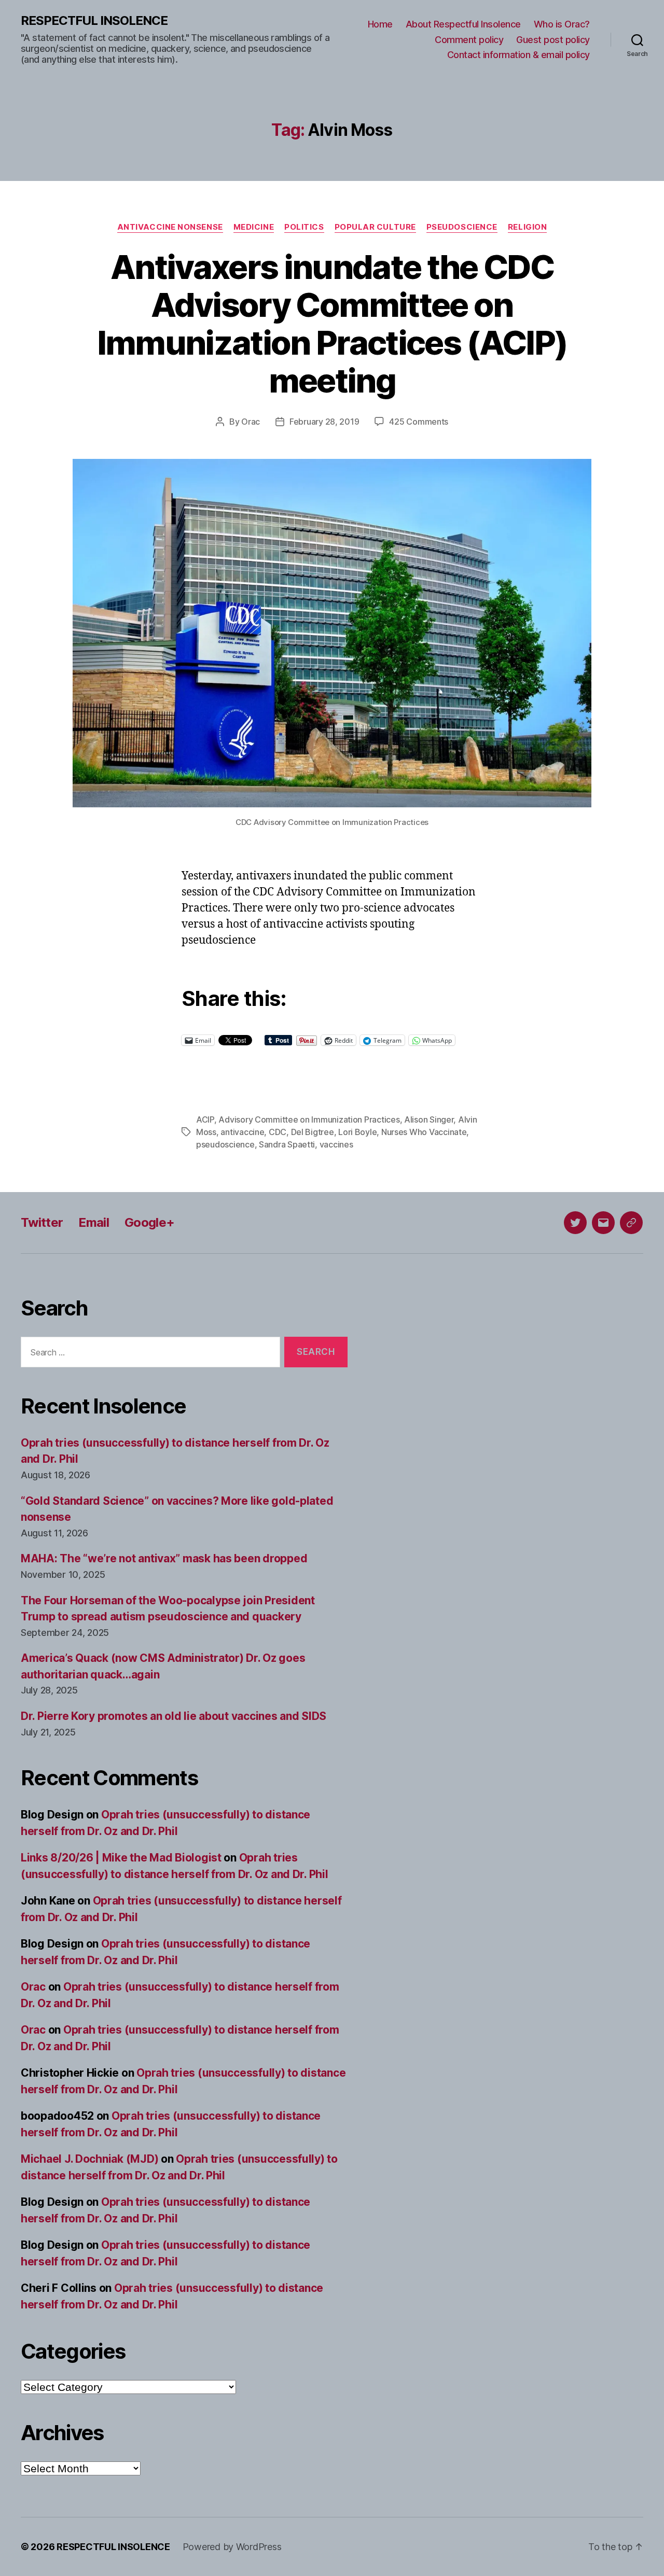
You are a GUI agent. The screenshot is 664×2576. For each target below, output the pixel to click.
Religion (527, 227)
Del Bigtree (313, 1132)
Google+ (149, 1222)
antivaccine (242, 1132)
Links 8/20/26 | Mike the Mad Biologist (121, 1858)
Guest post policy (553, 40)
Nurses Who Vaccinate (424, 1132)
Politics (304, 227)
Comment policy (469, 40)
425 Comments (419, 422)
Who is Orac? (562, 24)
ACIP (205, 1119)
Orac (251, 422)
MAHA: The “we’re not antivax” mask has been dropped (164, 1558)
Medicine (254, 227)
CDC (278, 1132)
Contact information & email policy (518, 55)
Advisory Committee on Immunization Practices (309, 1119)
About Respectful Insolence (463, 24)
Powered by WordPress (232, 2547)
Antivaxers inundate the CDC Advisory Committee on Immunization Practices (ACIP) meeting (332, 324)
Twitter (42, 1222)
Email (94, 1222)
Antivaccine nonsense (170, 227)
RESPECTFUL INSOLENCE (94, 21)
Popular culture (375, 227)
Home (380, 24)
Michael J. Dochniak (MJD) (89, 2159)
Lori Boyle (357, 1132)
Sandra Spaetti (287, 1144)
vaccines (336, 1144)
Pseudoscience (462, 227)
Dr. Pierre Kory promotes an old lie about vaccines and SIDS (174, 1716)
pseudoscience (225, 1144)
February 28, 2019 (324, 422)
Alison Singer (429, 1119)
